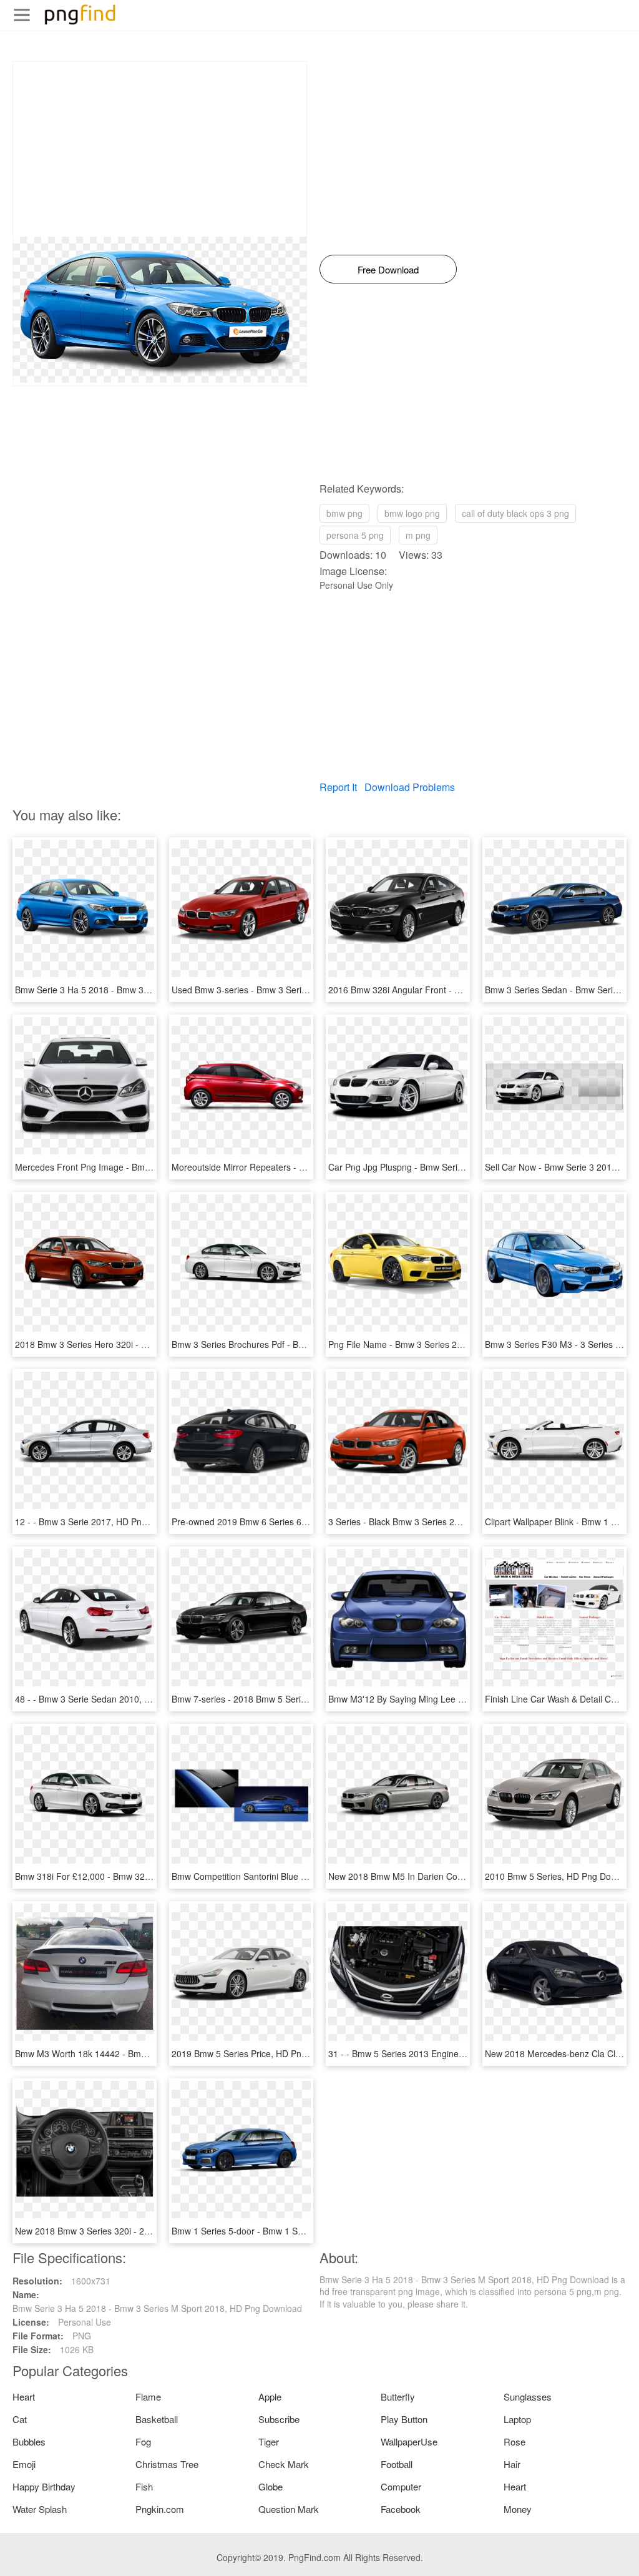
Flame (148, 2397)
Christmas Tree (167, 2464)
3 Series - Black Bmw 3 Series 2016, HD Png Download (437, 1522)
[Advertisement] (160, 149)
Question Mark (289, 2509)
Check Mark (284, 2464)
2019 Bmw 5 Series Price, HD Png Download (260, 2053)
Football (397, 2464)
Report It (338, 787)
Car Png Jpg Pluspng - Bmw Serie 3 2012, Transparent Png (446, 1167)
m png (418, 535)
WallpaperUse (409, 2441)
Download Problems (410, 787)
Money (518, 2509)
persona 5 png (355, 535)
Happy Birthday (44, 2486)
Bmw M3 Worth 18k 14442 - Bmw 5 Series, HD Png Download (137, 2053)
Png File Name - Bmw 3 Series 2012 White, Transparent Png (448, 1344)
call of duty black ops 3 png (515, 513)
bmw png (344, 513)
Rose (515, 2441)
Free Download (388, 269)
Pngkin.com (160, 2509)
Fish (144, 2486)
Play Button (404, 2419)
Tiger (269, 2441)
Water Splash (40, 2509)
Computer (401, 2486)
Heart (24, 2397)
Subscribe (279, 2419)
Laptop (517, 2419)
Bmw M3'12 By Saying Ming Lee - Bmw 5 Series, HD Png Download (462, 1699)
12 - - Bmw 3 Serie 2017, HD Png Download (102, 1522)
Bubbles (29, 2441)
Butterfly (398, 2397)
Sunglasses (528, 2397)
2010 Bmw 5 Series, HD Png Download (562, 1876)
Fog (143, 2441)
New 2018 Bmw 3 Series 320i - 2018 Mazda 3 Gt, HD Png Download (150, 2231)
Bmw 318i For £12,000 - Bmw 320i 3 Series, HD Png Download (139, 1876)
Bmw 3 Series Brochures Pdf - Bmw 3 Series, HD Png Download (298, 1344)
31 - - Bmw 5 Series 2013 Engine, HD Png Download (432, 2053)
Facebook (401, 2509)
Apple (270, 2397)
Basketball (157, 2419)
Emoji (24, 2464)
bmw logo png (412, 513)
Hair (512, 2464)
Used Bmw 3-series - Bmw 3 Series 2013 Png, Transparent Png (297, 990)
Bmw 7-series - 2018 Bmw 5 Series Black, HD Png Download (291, 1699)
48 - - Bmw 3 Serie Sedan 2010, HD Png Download (116, 1699)
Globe (271, 2486)
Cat (20, 2419)
